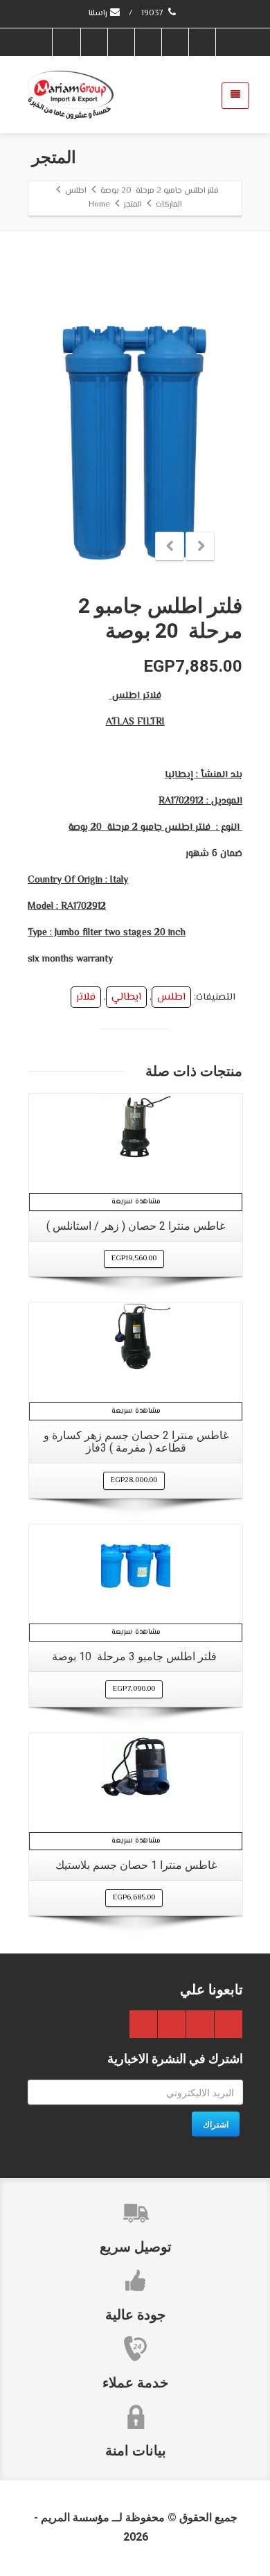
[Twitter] (174, 42)
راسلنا (99, 14)
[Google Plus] (147, 42)
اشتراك (216, 2124)
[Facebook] (201, 42)
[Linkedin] (93, 42)
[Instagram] (66, 42)
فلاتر (86, 997)
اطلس (171, 997)
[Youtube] (120, 42)
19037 (153, 14)
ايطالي (126, 997)
